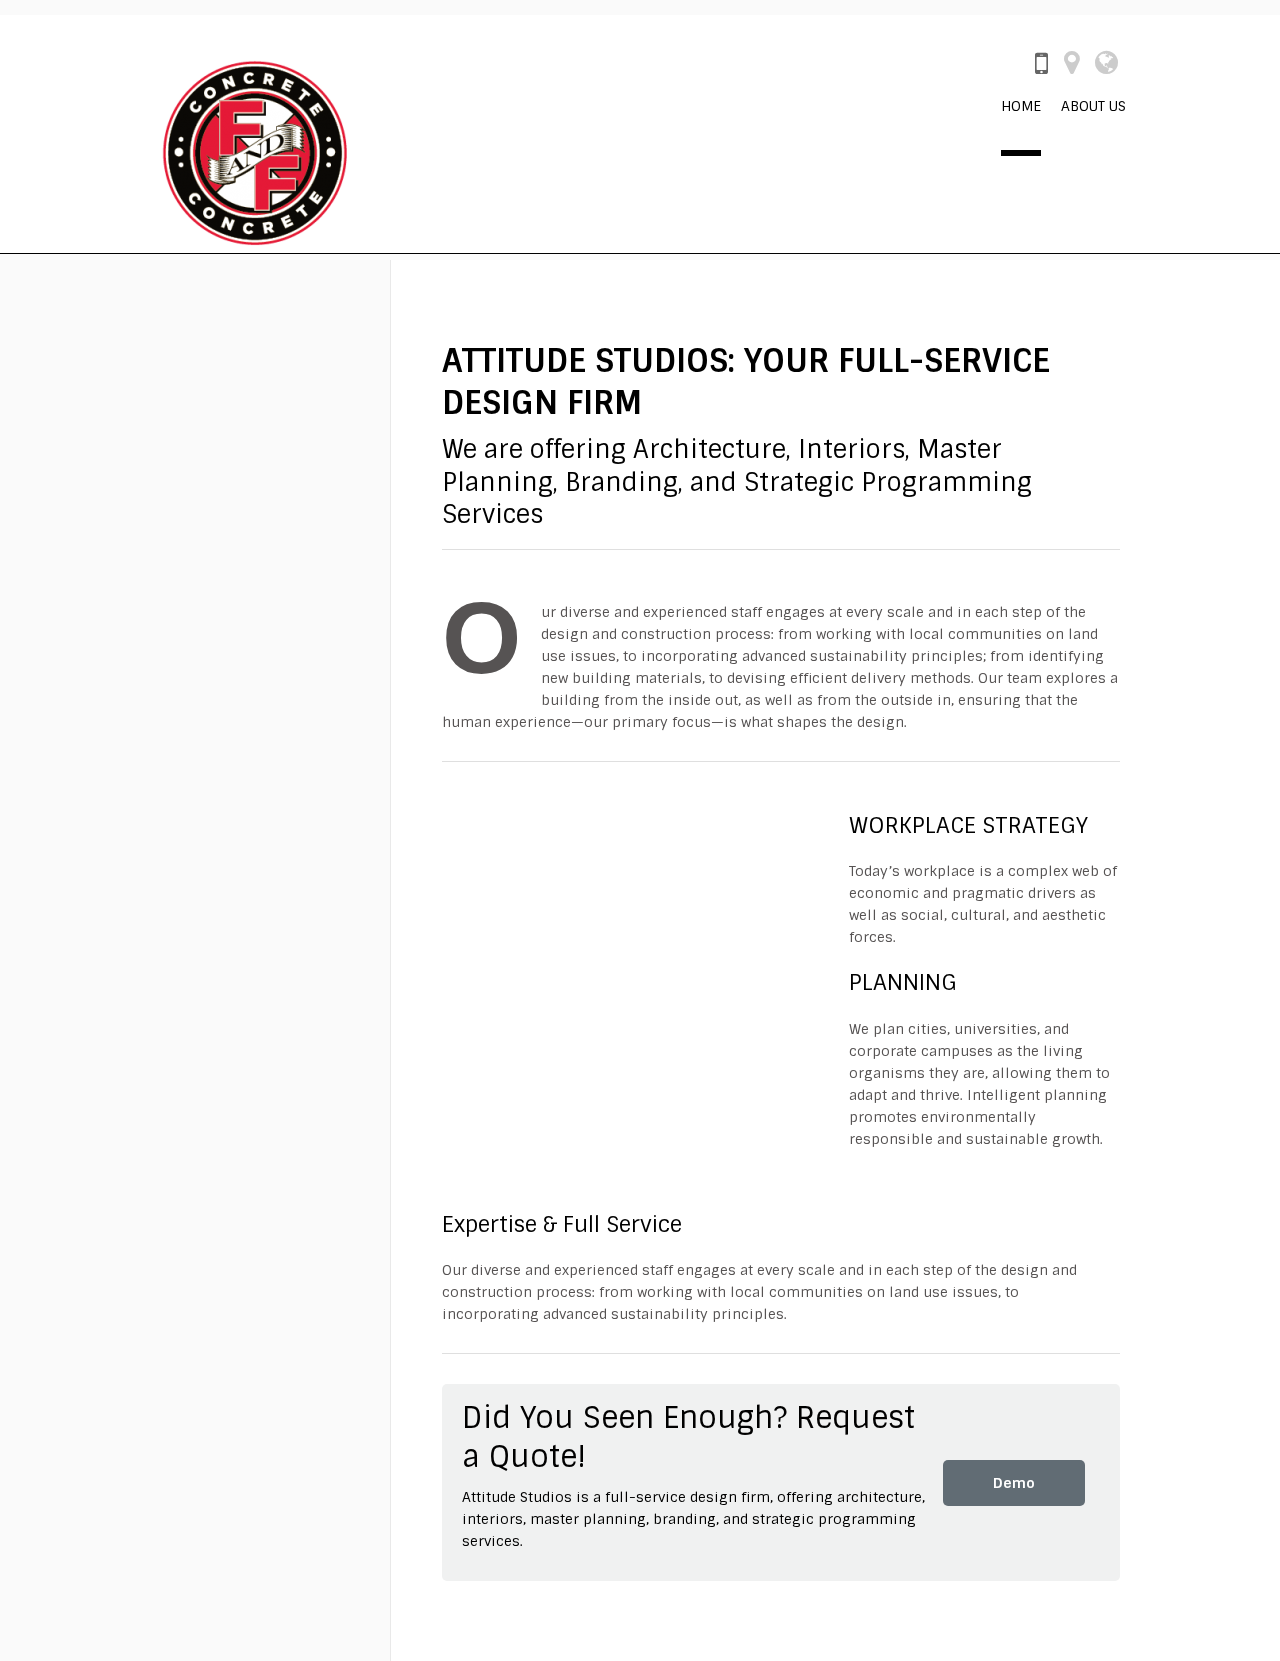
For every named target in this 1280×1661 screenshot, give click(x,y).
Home (1021, 106)
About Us (1093, 106)
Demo (1014, 1483)
